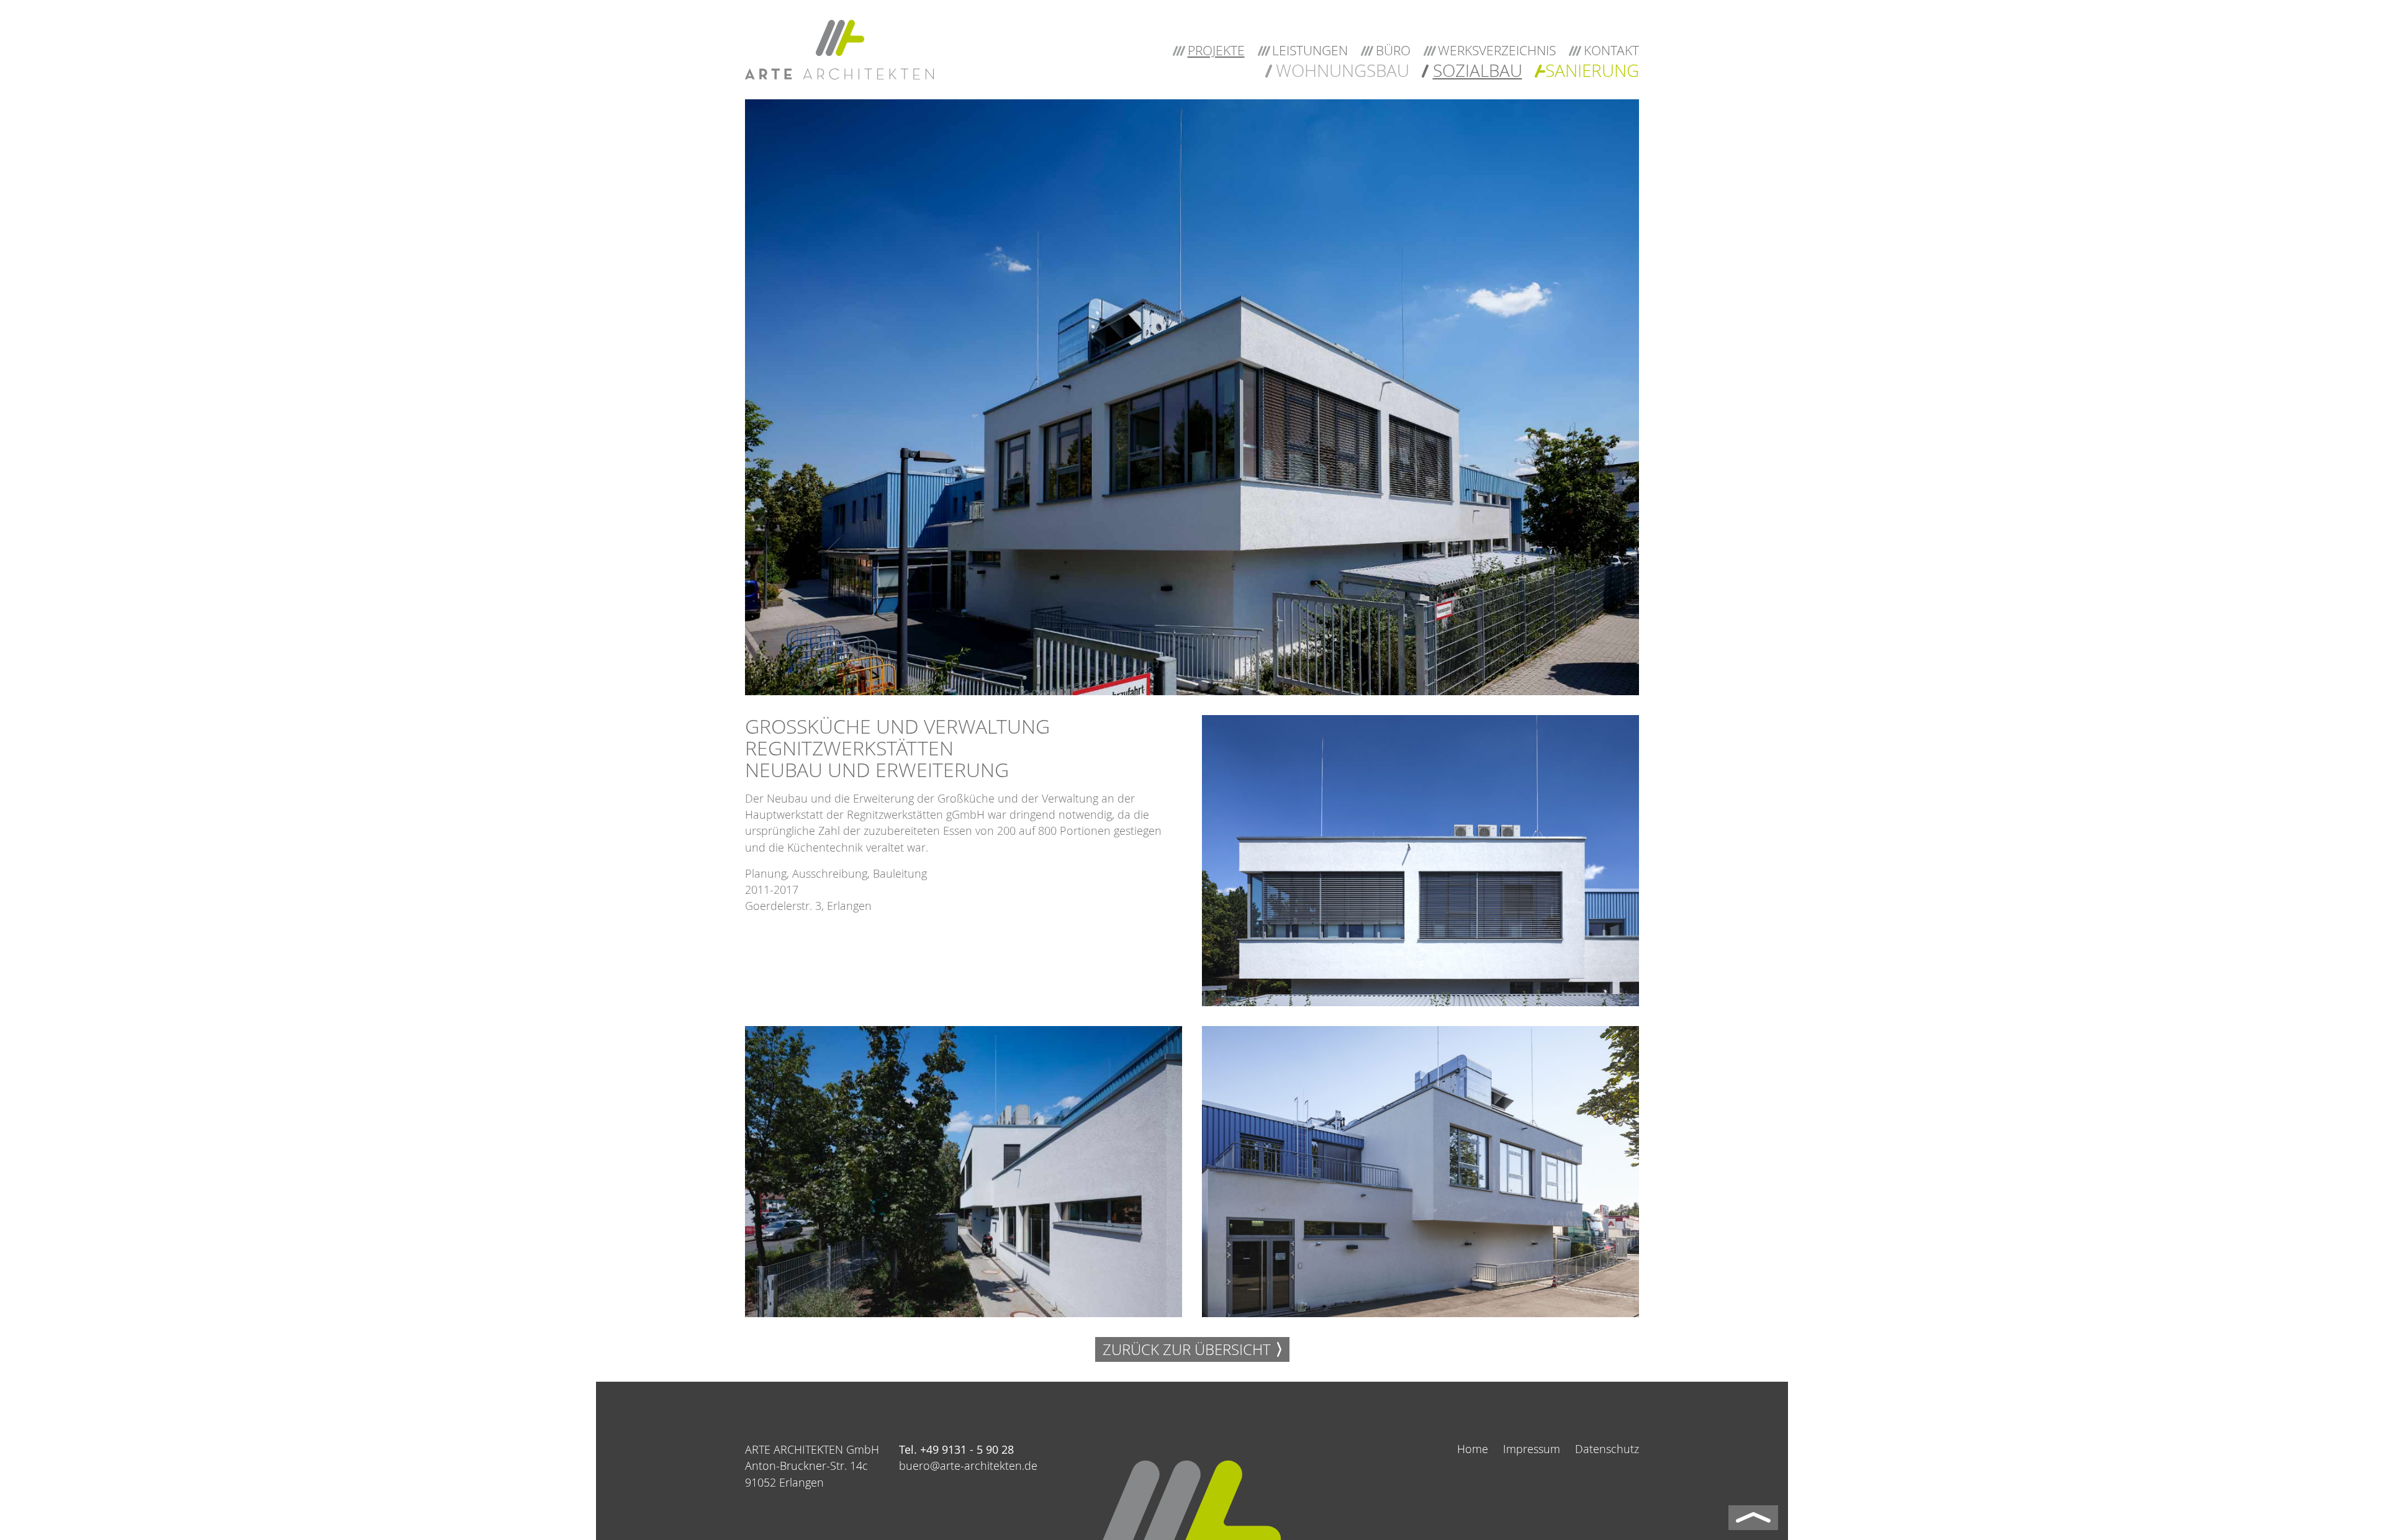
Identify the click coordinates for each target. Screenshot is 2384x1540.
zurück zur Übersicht (1187, 1349)
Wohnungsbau (1343, 70)
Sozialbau (1478, 70)
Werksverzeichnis (1497, 50)
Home (1473, 1449)
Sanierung (1592, 70)
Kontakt (1611, 50)
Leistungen (1310, 50)
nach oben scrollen (1753, 1518)
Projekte (1216, 50)
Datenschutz (1607, 1449)
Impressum (1532, 1449)
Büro (1393, 50)
